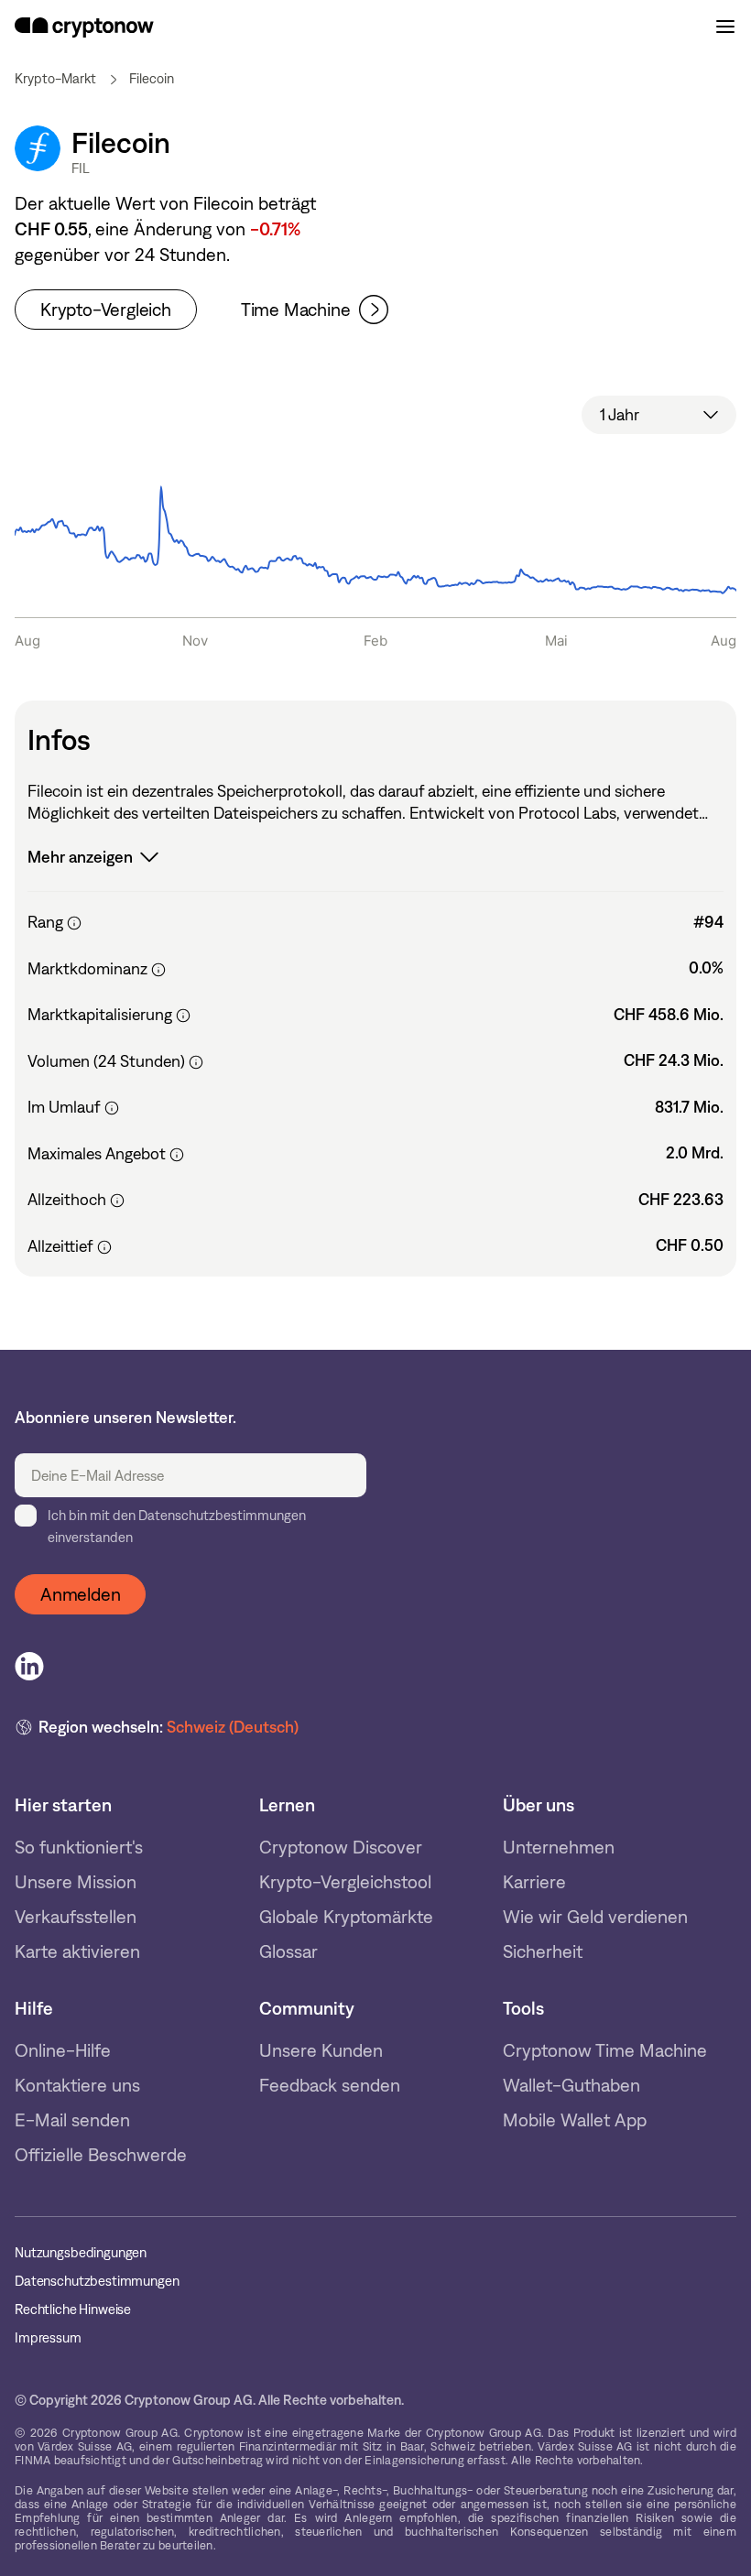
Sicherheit (543, 1951)
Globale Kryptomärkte (346, 1917)
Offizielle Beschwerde (101, 2155)
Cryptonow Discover (341, 1847)
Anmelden (80, 1594)
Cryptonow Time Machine (605, 2050)
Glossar (288, 1951)
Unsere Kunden (321, 2050)
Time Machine (296, 310)
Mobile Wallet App (575, 2120)
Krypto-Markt (55, 79)
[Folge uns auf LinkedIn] (29, 1667)
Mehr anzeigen (80, 857)
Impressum (48, 2338)
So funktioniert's (79, 1847)
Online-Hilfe (63, 2050)
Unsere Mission (76, 1882)
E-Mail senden (72, 2120)
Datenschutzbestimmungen (97, 2282)
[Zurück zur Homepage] (84, 27)
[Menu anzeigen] (725, 27)
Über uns (539, 1805)
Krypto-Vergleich (106, 310)
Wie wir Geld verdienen (595, 1917)
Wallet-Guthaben (571, 2085)
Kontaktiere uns (77, 2085)
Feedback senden (330, 2085)
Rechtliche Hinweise (73, 2310)
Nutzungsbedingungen (81, 2253)
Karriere (534, 1882)
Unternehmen (559, 1847)
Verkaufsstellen (76, 1917)
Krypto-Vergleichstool (345, 1882)
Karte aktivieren (77, 1951)
